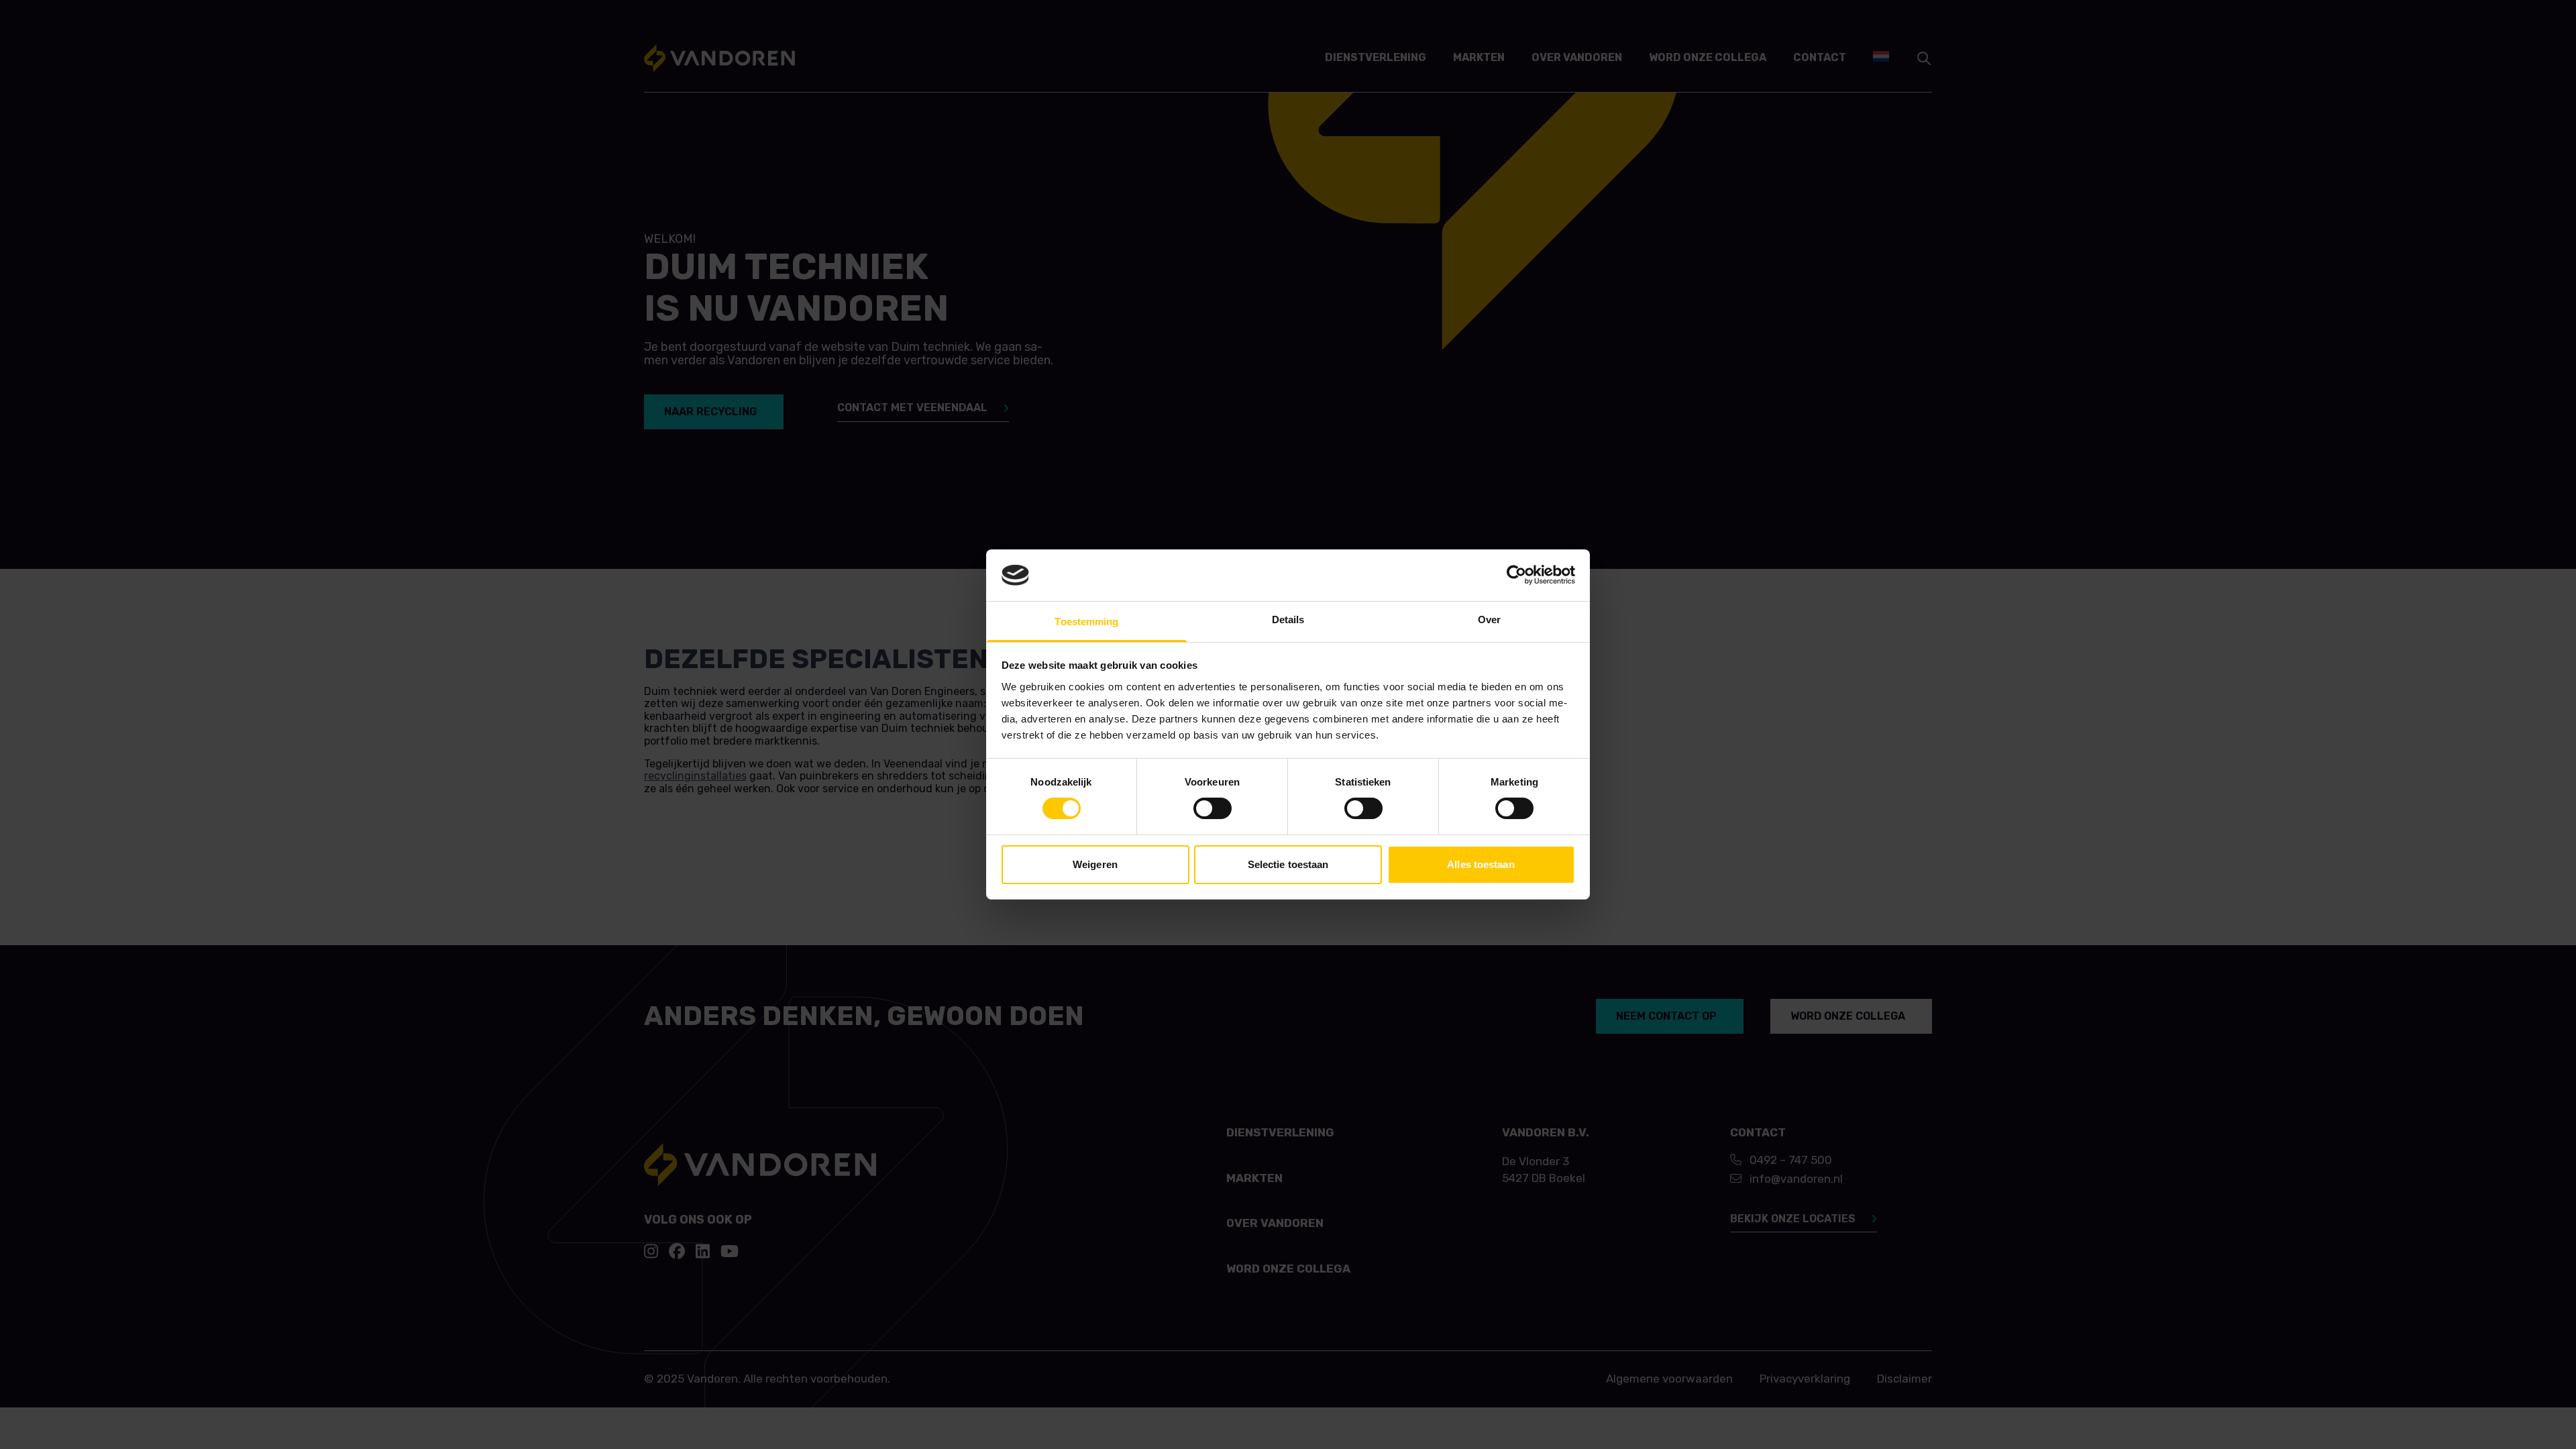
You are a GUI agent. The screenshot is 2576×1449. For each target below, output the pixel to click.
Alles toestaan (1481, 864)
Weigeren (1095, 864)
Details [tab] (1288, 620)
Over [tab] (1489, 620)
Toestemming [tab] (1086, 622)
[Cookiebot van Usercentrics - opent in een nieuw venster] (1516, 575)
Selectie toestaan (1288, 864)
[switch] (1213, 808)
